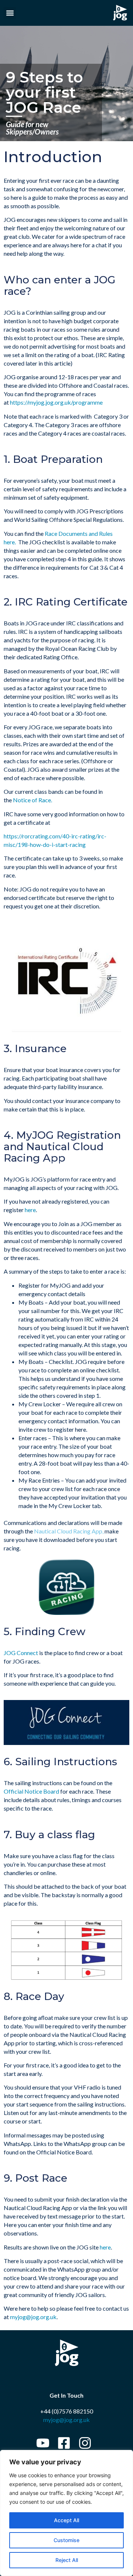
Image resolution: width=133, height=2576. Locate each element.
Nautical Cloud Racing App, (69, 1531)
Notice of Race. (33, 800)
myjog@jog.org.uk (33, 2317)
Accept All (66, 2520)
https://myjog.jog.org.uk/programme (56, 402)
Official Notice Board (32, 1791)
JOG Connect (21, 1653)
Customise (66, 2540)
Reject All (67, 2560)
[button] (10, 13)
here (30, 1210)
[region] (66, 2513)
